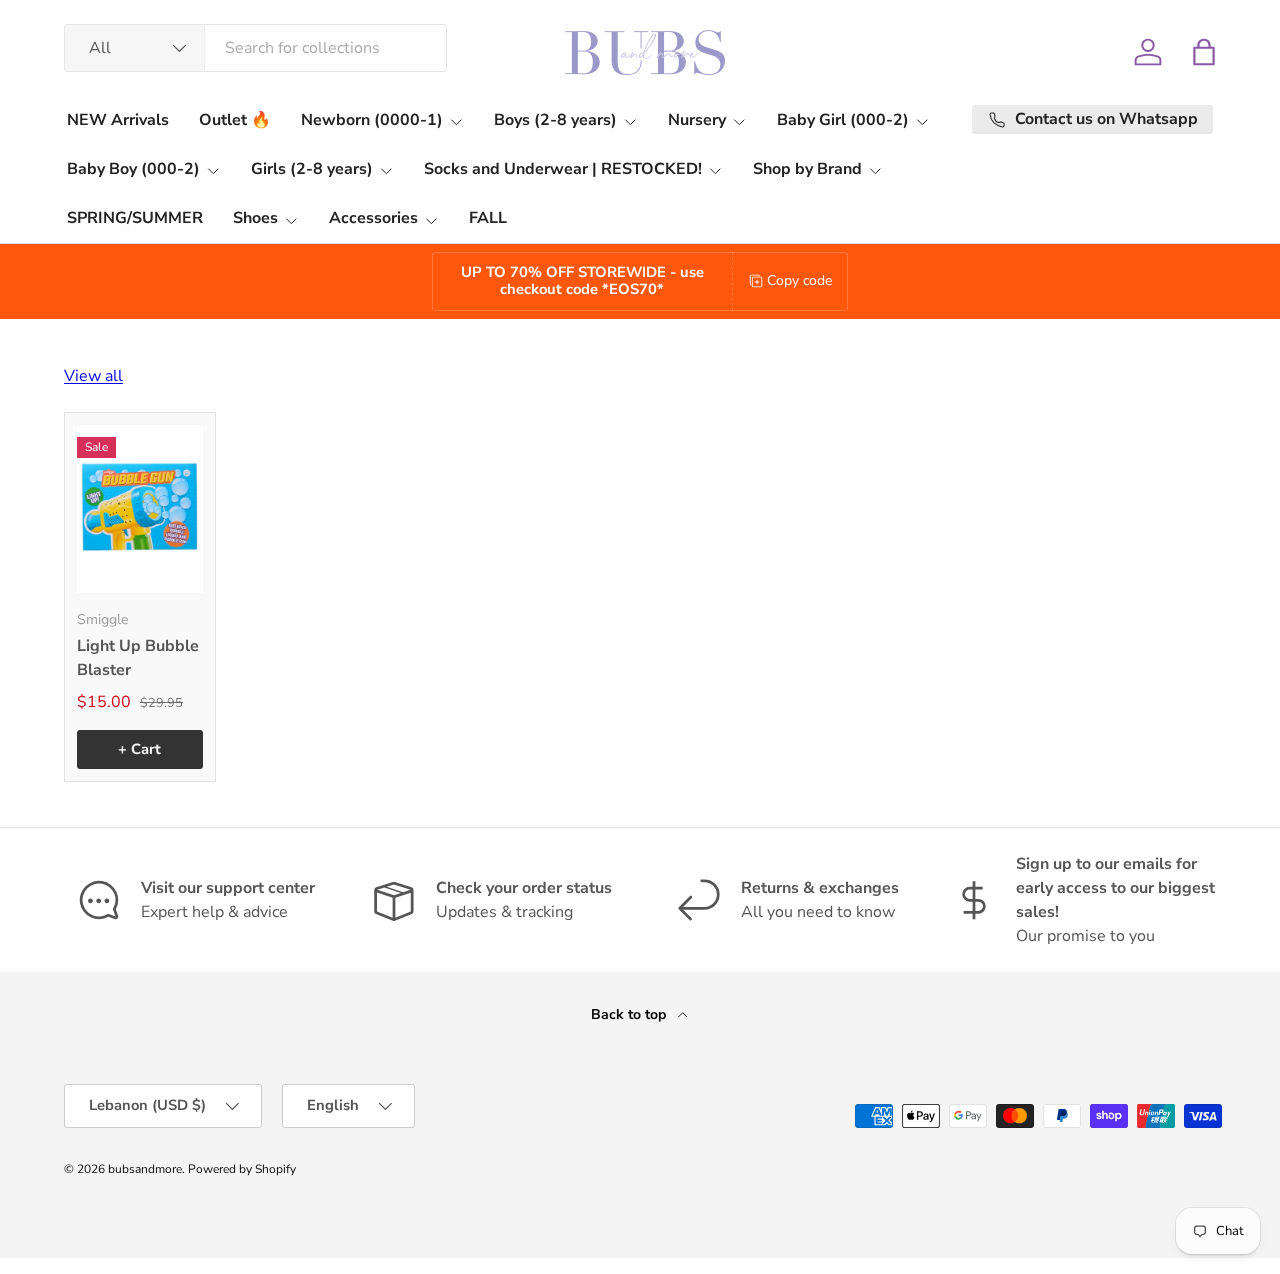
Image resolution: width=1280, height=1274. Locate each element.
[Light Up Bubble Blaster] (140, 509)
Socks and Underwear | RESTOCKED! (563, 169)
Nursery (697, 120)
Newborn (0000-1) (372, 120)
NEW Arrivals (118, 120)
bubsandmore (145, 1169)
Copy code (799, 280)
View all (93, 376)
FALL (488, 218)
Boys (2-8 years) (555, 120)
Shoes (255, 218)
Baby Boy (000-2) (133, 169)
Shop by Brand (807, 169)
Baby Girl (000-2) (843, 120)
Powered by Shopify (242, 1169)
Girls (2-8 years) (312, 169)
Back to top (630, 1014)
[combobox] (255, 48)
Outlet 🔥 (235, 120)
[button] (1204, 52)
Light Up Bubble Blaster (138, 658)
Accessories (373, 218)
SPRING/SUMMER (135, 218)
